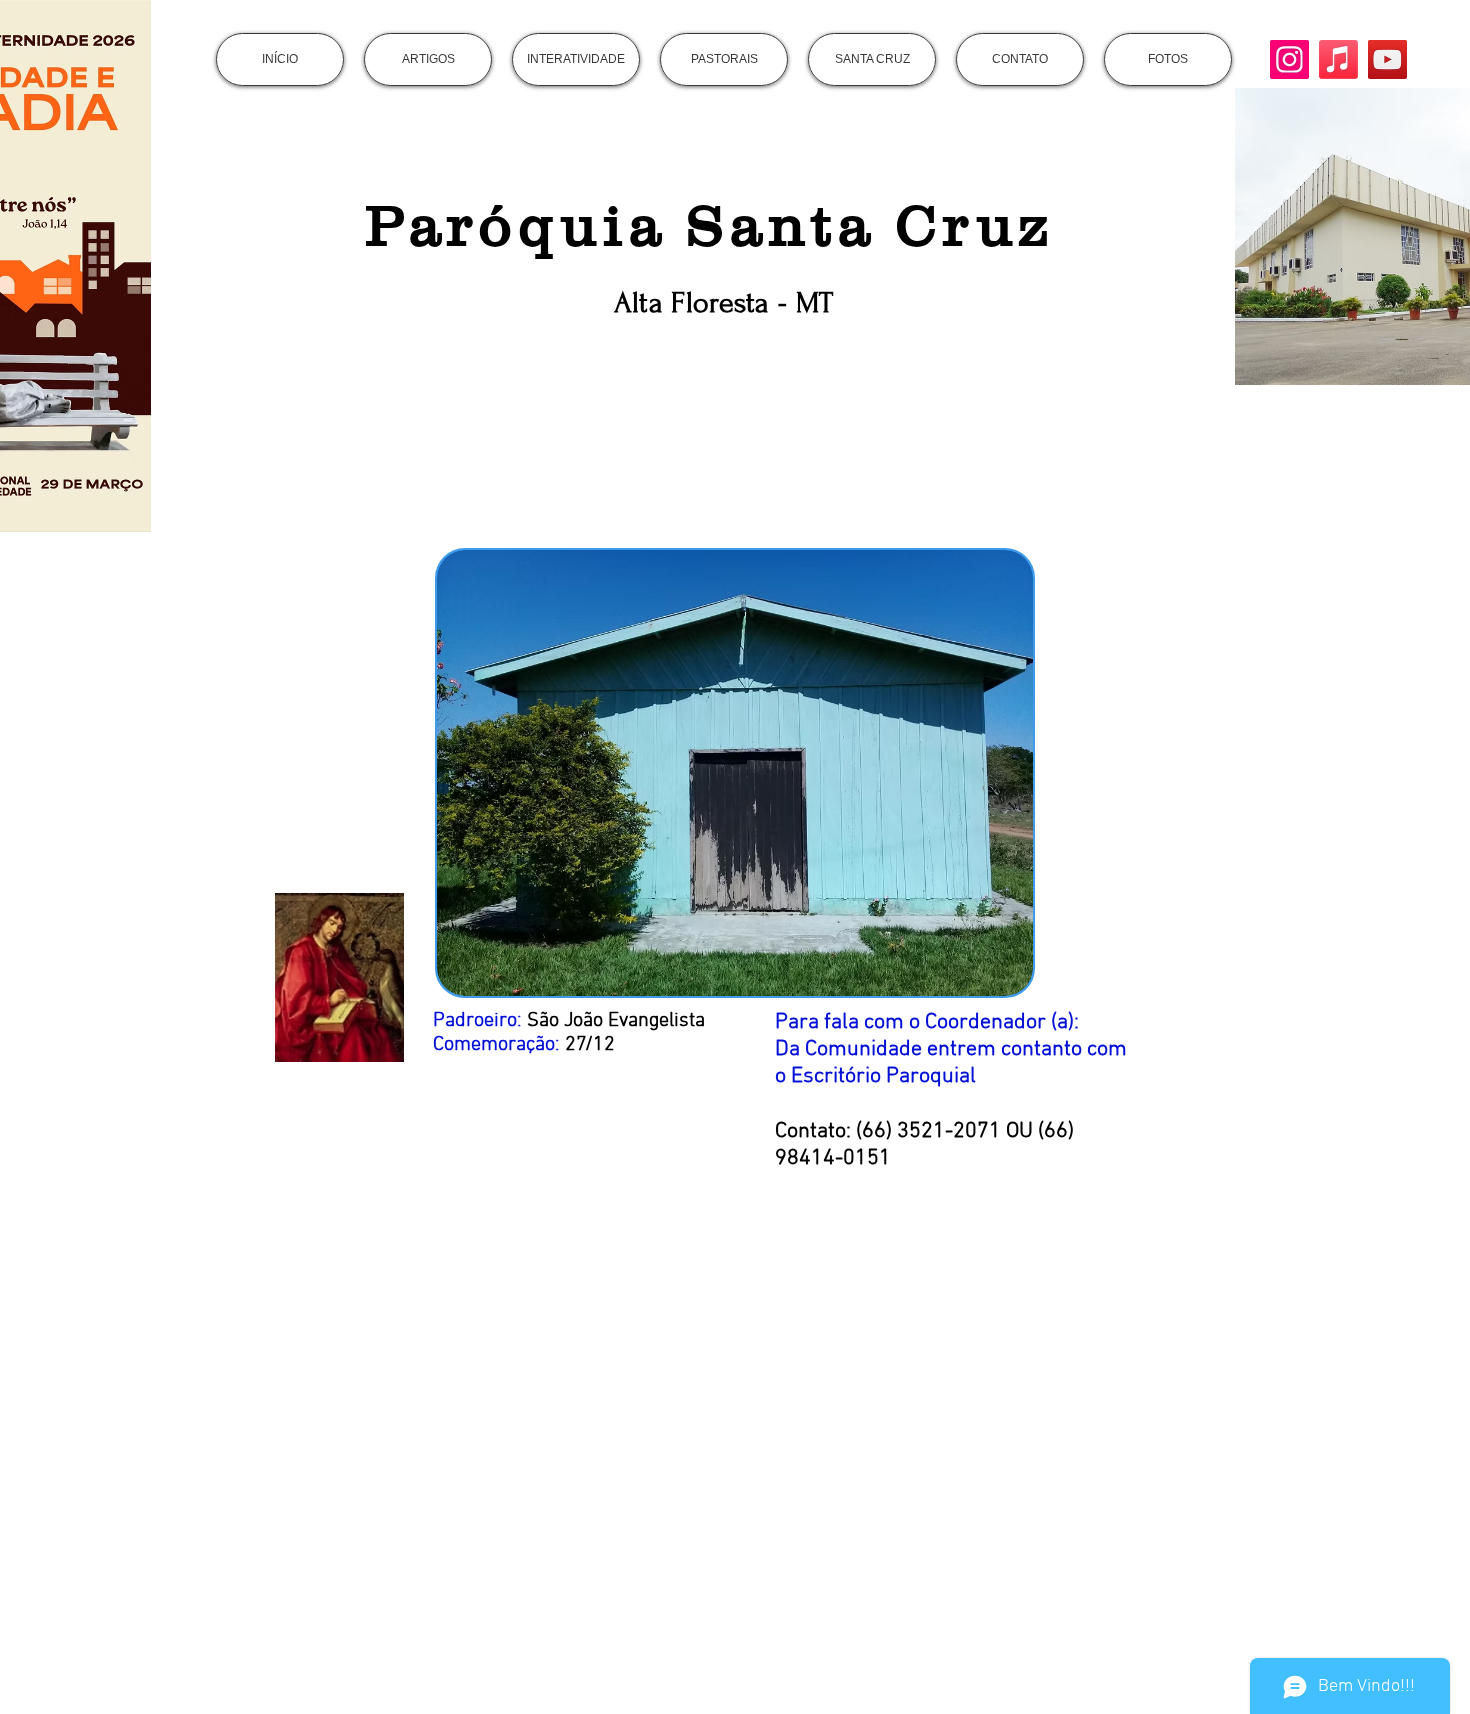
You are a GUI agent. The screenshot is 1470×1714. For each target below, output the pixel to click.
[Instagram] (1289, 59)
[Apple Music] (1338, 59)
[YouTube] (1387, 59)
